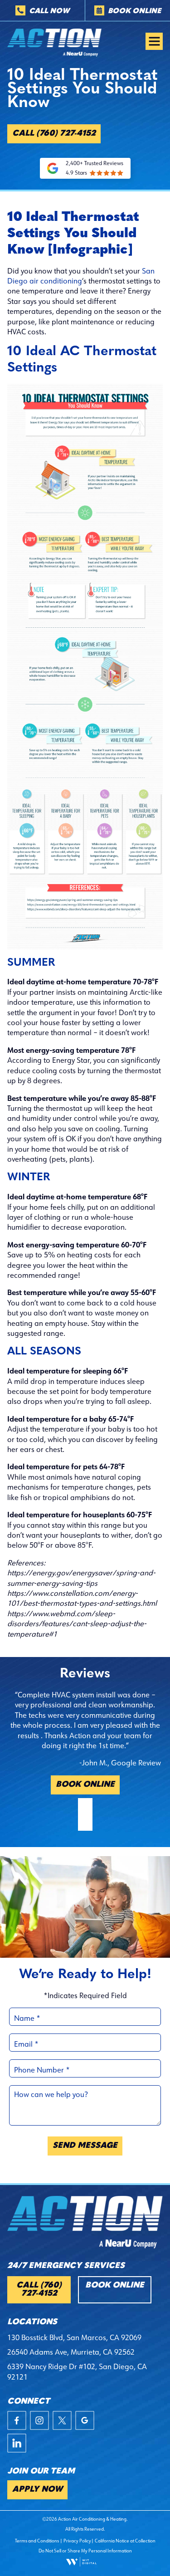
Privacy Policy (77, 2541)
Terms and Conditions (37, 2541)
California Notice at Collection (125, 2541)
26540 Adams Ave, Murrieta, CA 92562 (71, 2352)
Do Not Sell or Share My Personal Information (85, 2551)
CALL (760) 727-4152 (54, 134)
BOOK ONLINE (85, 1785)
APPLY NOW (37, 2490)
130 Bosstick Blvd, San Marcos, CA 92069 (74, 2337)
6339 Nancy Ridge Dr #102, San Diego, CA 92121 (77, 2371)
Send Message (85, 2146)
